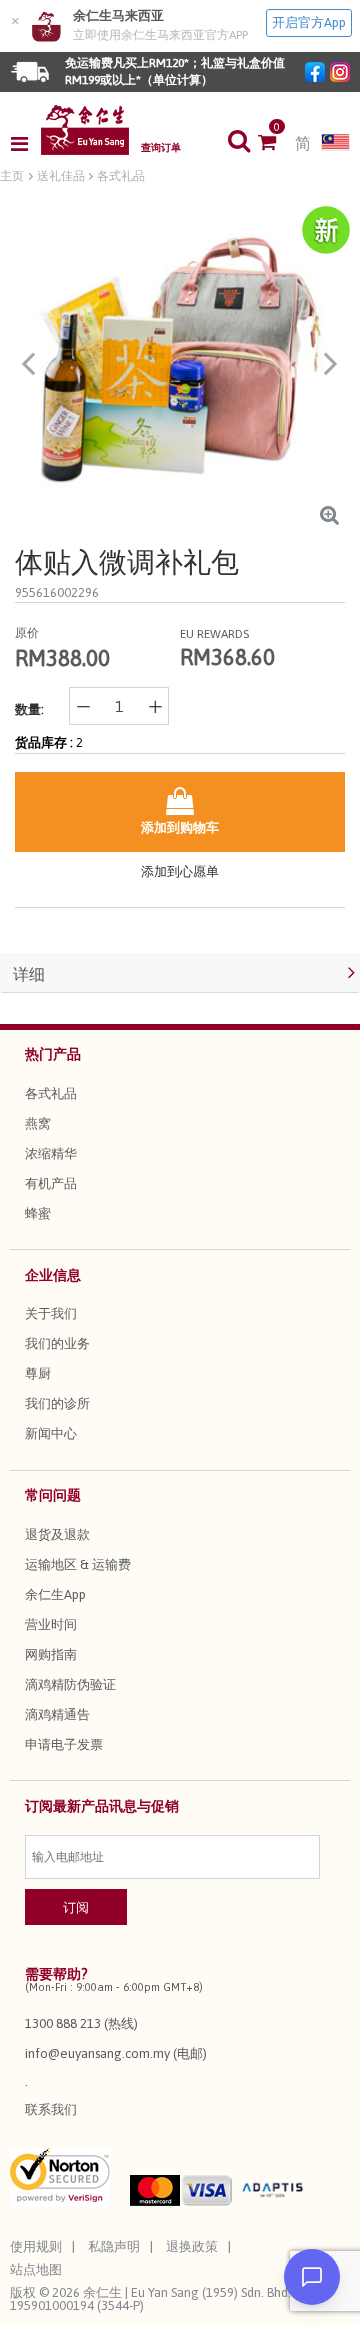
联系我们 (51, 2109)
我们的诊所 (57, 1403)
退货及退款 (57, 1534)
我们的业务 (57, 1343)
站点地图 (36, 2269)
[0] (276, 144)
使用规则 (36, 2246)
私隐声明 (114, 2246)
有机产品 (51, 1183)
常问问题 (53, 1495)
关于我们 (51, 1313)
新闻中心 (51, 1433)
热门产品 (53, 1054)
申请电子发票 (64, 1744)
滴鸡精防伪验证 (70, 1684)
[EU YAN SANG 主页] (85, 130)
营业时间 (51, 1624)
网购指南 (51, 1654)
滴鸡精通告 (57, 1714)
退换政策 (192, 2246)
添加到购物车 (180, 827)
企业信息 (53, 1275)
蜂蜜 (38, 1213)
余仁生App (55, 1594)
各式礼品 (51, 1093)
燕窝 (38, 1123)
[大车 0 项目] (276, 144)
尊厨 (38, 1373)
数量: (29, 709)
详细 (29, 974)
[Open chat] (312, 2277)
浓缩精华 (51, 1153)
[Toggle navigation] (25, 144)
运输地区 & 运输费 (78, 1564)
